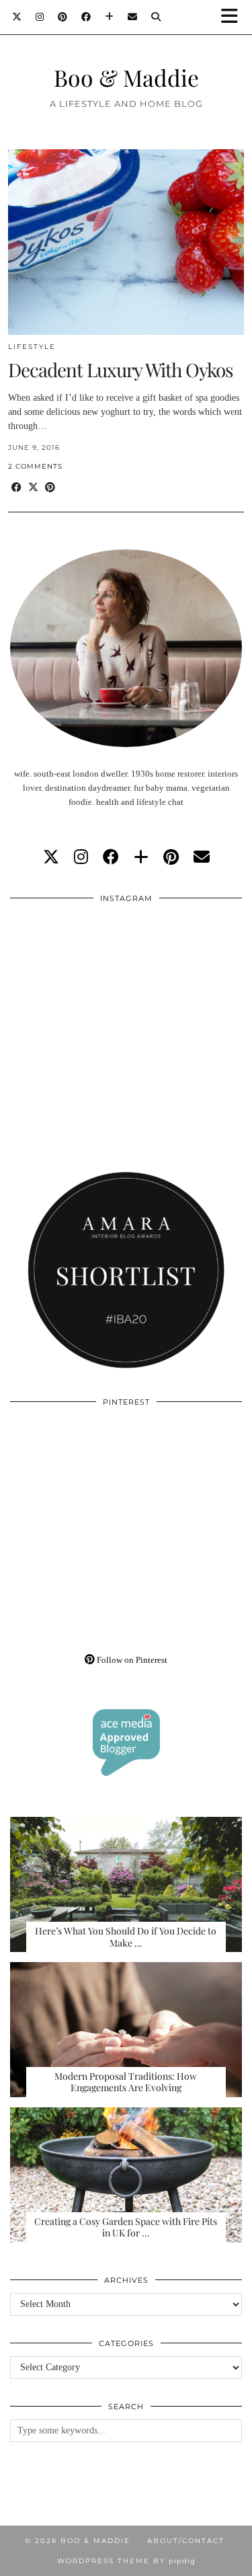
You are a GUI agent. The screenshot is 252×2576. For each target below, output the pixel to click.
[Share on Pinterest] (50, 488)
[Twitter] (17, 17)
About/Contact (186, 2541)
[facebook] (111, 857)
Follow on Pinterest (131, 1660)
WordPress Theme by (126, 2561)
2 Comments (35, 466)
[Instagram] (40, 17)
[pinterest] (171, 857)
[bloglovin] (141, 857)
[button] (234, 17)
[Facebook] (86, 17)
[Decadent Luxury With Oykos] (126, 242)
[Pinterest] (63, 17)
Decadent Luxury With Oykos (121, 369)
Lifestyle (32, 347)
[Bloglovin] (110, 17)
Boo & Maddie (126, 77)
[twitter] (51, 857)
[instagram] (81, 857)
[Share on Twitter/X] (33, 488)
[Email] (133, 17)
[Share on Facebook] (16, 488)
